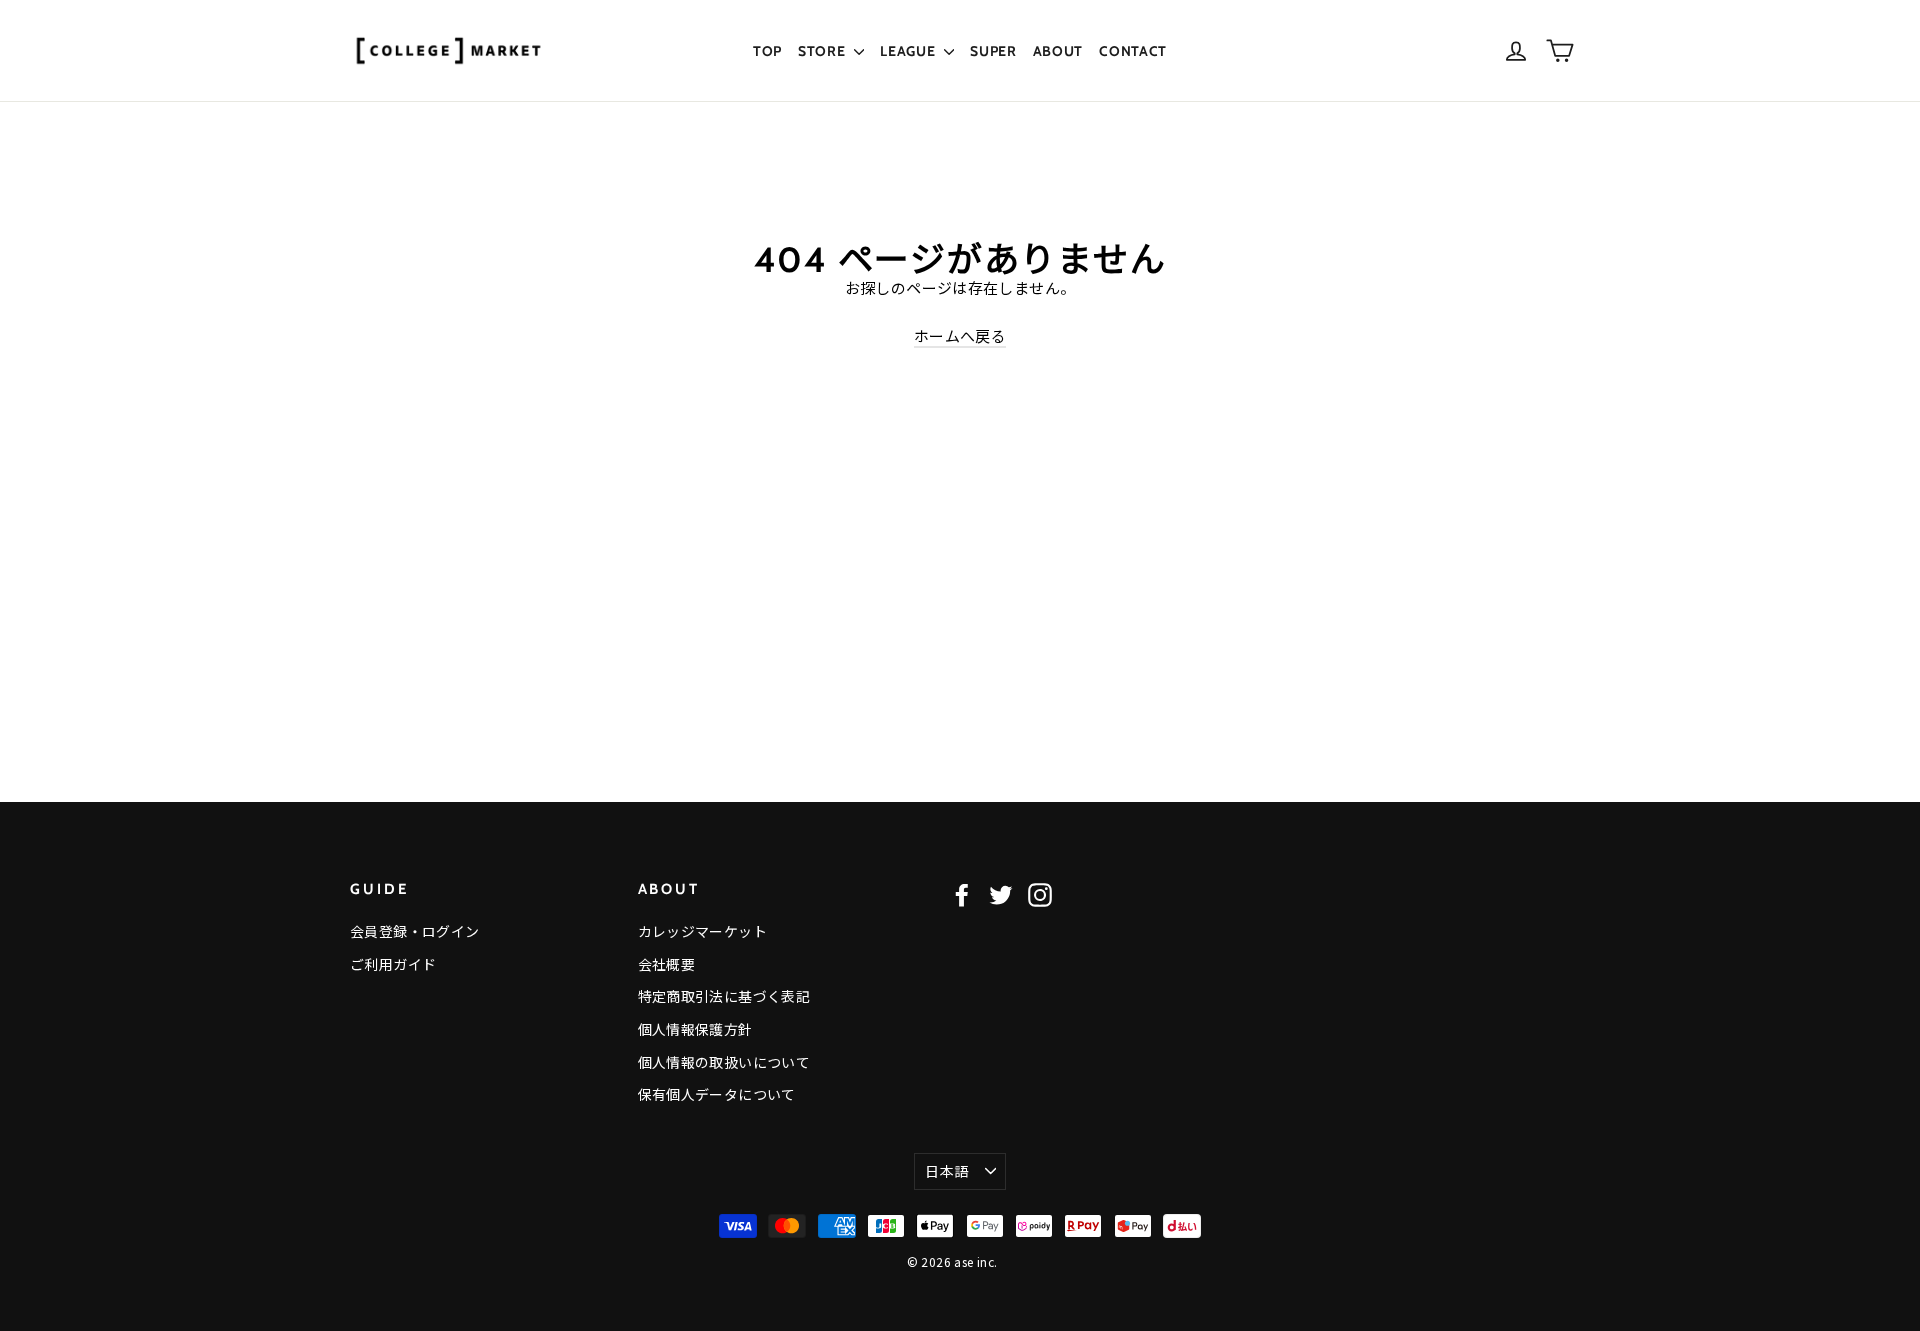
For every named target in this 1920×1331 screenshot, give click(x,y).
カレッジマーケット (702, 931)
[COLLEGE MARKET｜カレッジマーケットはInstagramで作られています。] (1040, 894)
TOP (767, 51)
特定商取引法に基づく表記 (724, 996)
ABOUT (1058, 51)
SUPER (993, 51)
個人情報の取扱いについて (724, 1062)
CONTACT (1133, 51)
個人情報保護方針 (695, 1029)
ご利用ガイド (393, 964)
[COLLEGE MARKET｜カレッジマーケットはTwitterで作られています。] (1001, 894)
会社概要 (667, 964)
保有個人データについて (717, 1094)
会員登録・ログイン (414, 931)
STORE (823, 51)
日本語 (946, 1171)
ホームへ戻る (960, 335)
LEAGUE (909, 51)
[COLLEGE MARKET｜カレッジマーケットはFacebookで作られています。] (962, 894)
